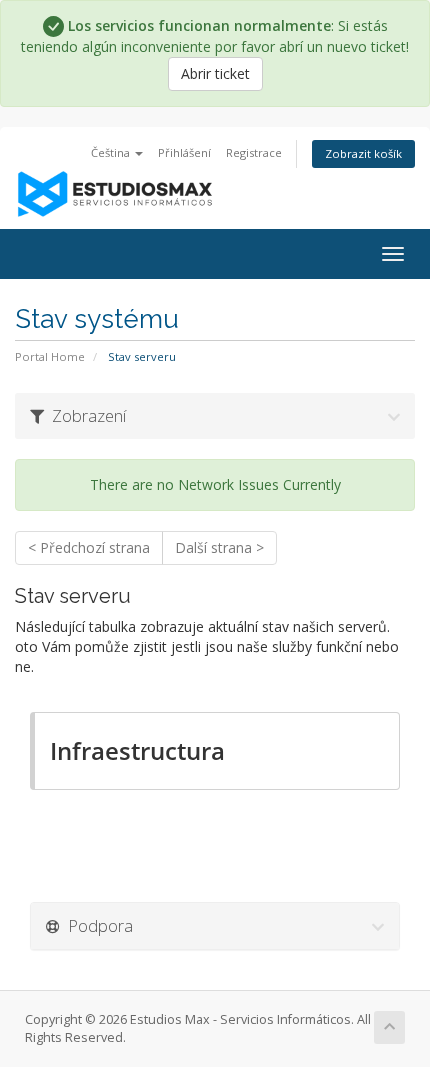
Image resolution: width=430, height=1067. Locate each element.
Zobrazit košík (363, 153)
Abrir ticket (215, 73)
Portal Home (50, 356)
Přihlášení (184, 152)
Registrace (254, 152)
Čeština (112, 152)
